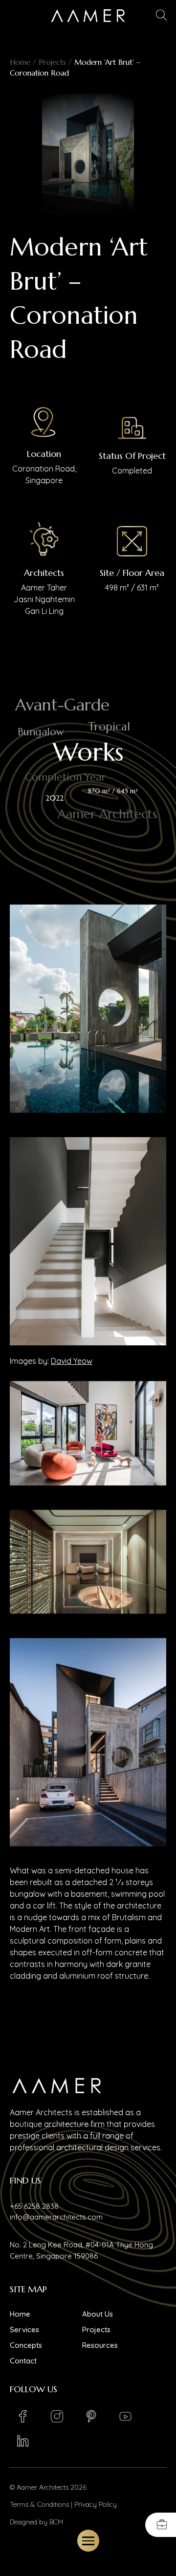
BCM (56, 2522)
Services (24, 2330)
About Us (98, 2314)
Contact (23, 2361)
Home (20, 62)
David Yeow (72, 1361)
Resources (100, 2345)
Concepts (26, 2345)
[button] (162, 16)
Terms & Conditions (39, 2504)
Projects (52, 62)
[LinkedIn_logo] (22, 2441)
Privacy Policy (96, 2504)
